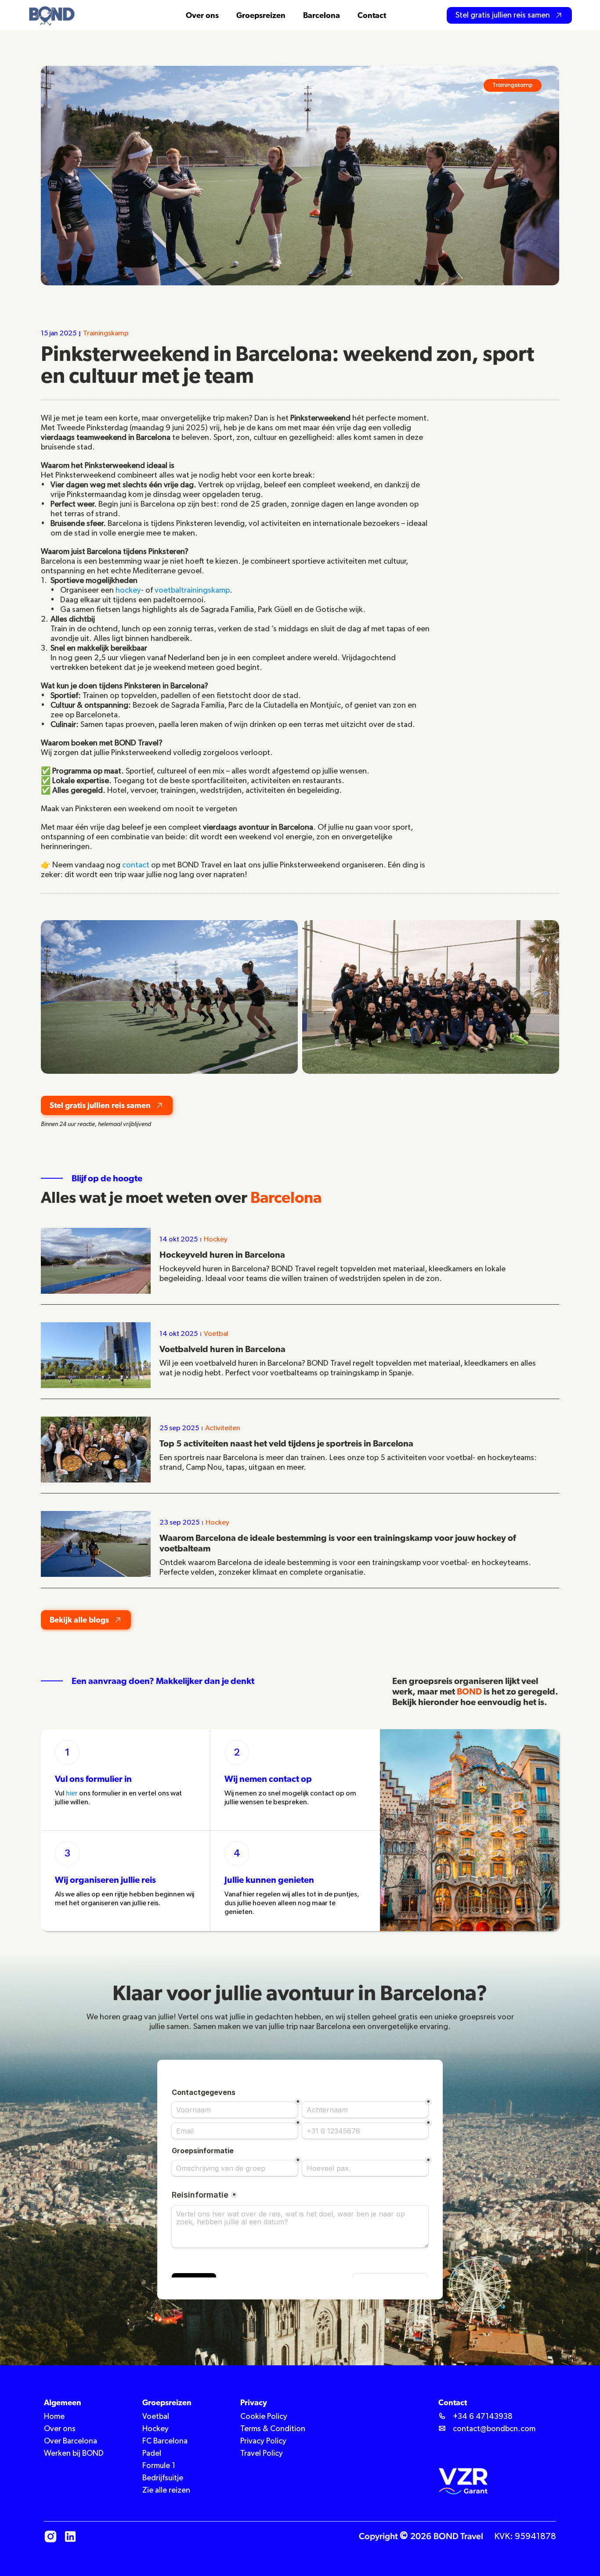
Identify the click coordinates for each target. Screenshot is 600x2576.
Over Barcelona (70, 2441)
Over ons (60, 2429)
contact (136, 865)
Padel (152, 2454)
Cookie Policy (264, 2417)
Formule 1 (159, 2466)
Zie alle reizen (166, 2490)
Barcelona (322, 15)
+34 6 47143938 (483, 2417)
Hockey (155, 2429)
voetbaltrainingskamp (192, 590)
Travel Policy (262, 2454)
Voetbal (156, 2417)
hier (72, 1794)
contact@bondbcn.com (494, 2429)
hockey (128, 590)
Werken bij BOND (74, 2454)
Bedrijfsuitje (163, 2478)
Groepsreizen (261, 15)
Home (54, 2417)
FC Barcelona (165, 2441)
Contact (372, 15)
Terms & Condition (273, 2429)
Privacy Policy (263, 2441)
